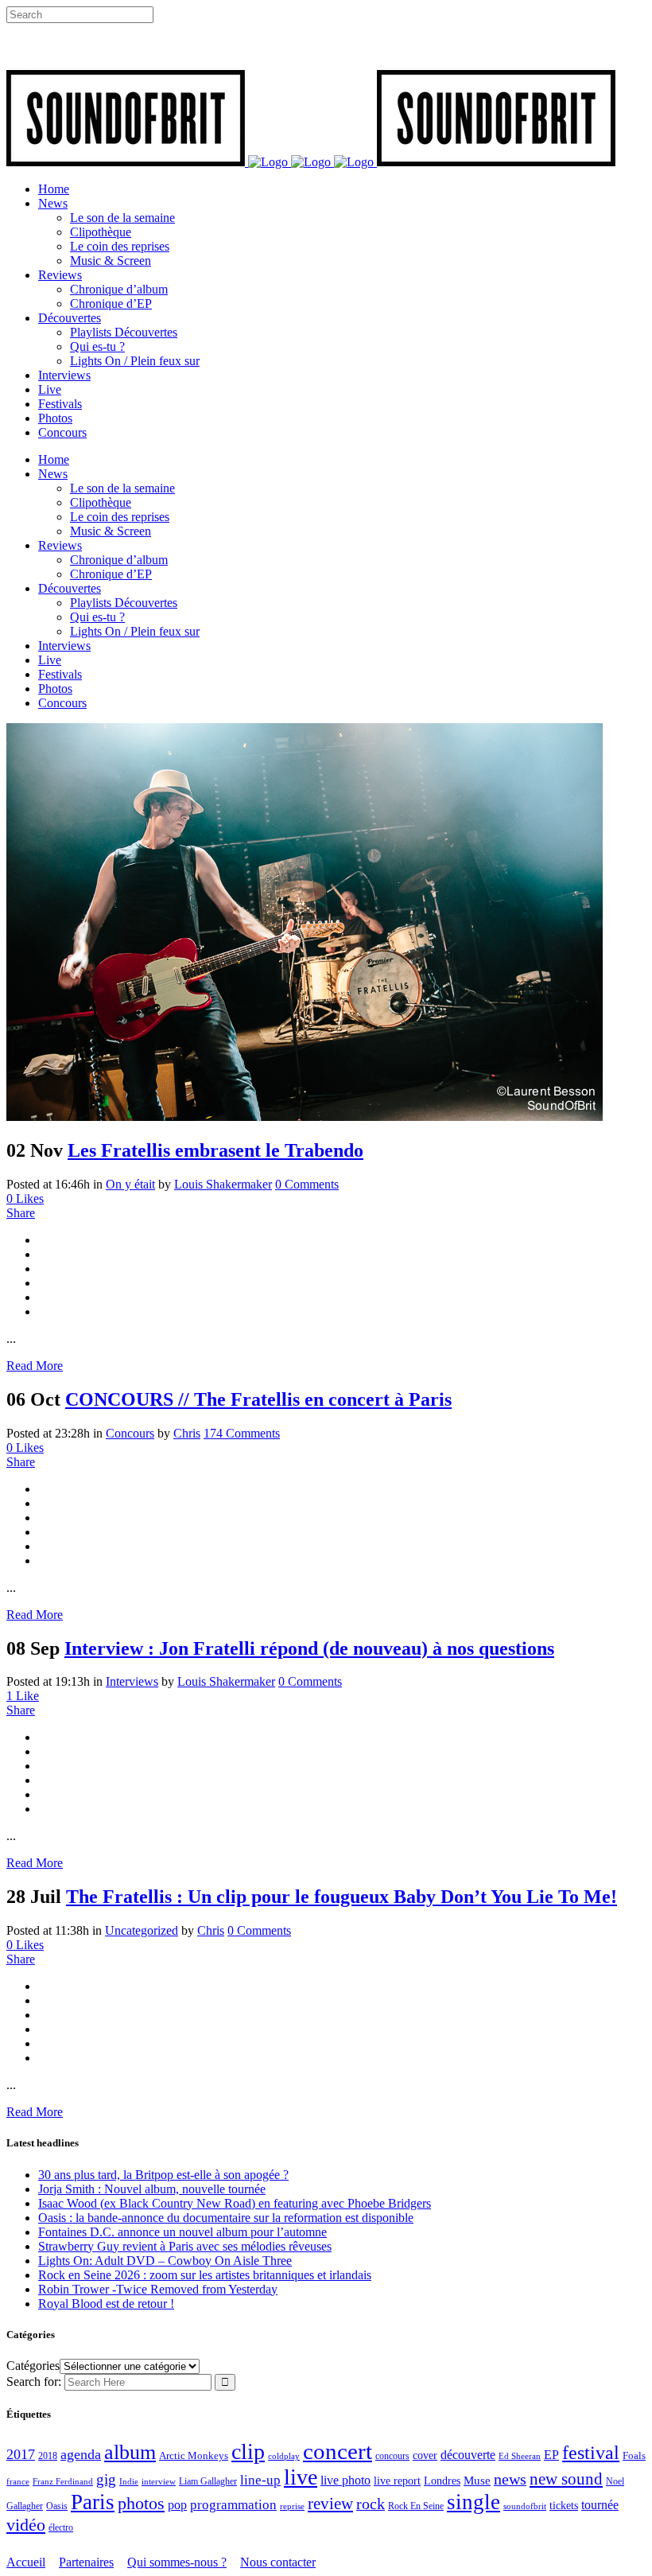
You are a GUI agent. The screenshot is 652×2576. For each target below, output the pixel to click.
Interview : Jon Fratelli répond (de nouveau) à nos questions (309, 1648)
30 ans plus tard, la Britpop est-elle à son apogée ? (163, 2175)
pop (177, 2505)
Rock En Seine (416, 2506)
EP (551, 2455)
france (18, 2481)
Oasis (57, 2506)
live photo (345, 2480)
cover (425, 2455)
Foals (634, 2455)
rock (371, 2504)
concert (338, 2451)
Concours (130, 1433)
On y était (130, 1184)
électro (61, 2527)
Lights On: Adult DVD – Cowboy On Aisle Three (165, 2261)
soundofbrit (525, 2506)
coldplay (284, 2456)
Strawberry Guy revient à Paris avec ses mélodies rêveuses (185, 2246)
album (130, 2452)
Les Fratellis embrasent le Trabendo (215, 1150)
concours (392, 2456)
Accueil (26, 2562)
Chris (187, 1433)
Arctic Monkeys (194, 2456)
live (301, 2477)
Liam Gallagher (208, 2481)
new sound (566, 2479)
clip (248, 2451)
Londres (442, 2481)
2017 (21, 2454)
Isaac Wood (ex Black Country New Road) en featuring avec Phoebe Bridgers (235, 2203)
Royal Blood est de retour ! (106, 2304)
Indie (129, 2481)
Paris (93, 2502)
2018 (48, 2456)
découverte (468, 2455)
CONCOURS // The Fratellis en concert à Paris (258, 1399)
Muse (477, 2481)
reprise (292, 2506)
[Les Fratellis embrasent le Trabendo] (305, 1117)
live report (397, 2481)
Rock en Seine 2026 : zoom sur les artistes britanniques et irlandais (205, 2275)
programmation (233, 2505)
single (473, 2502)
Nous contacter (278, 2562)
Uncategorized (142, 1930)
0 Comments (307, 1184)
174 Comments (242, 1433)
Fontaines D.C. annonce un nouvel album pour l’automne (182, 2232)
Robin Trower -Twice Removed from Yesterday (158, 2289)
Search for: (34, 2381)
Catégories (33, 2366)
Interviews (132, 1681)
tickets (564, 2506)
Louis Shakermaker (223, 1184)
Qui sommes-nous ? (177, 2562)
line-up (260, 2480)
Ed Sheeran (520, 2456)
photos (141, 2504)
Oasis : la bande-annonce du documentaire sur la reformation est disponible (226, 2218)
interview (159, 2482)
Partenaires (86, 2562)
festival (591, 2453)
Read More (35, 1366)
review (330, 2504)
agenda (81, 2454)
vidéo (26, 2525)
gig (106, 2479)
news (510, 2479)
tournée (600, 2505)
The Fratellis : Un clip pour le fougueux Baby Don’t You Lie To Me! (342, 1897)
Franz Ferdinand (63, 2481)
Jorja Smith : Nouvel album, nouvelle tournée (152, 2189)
